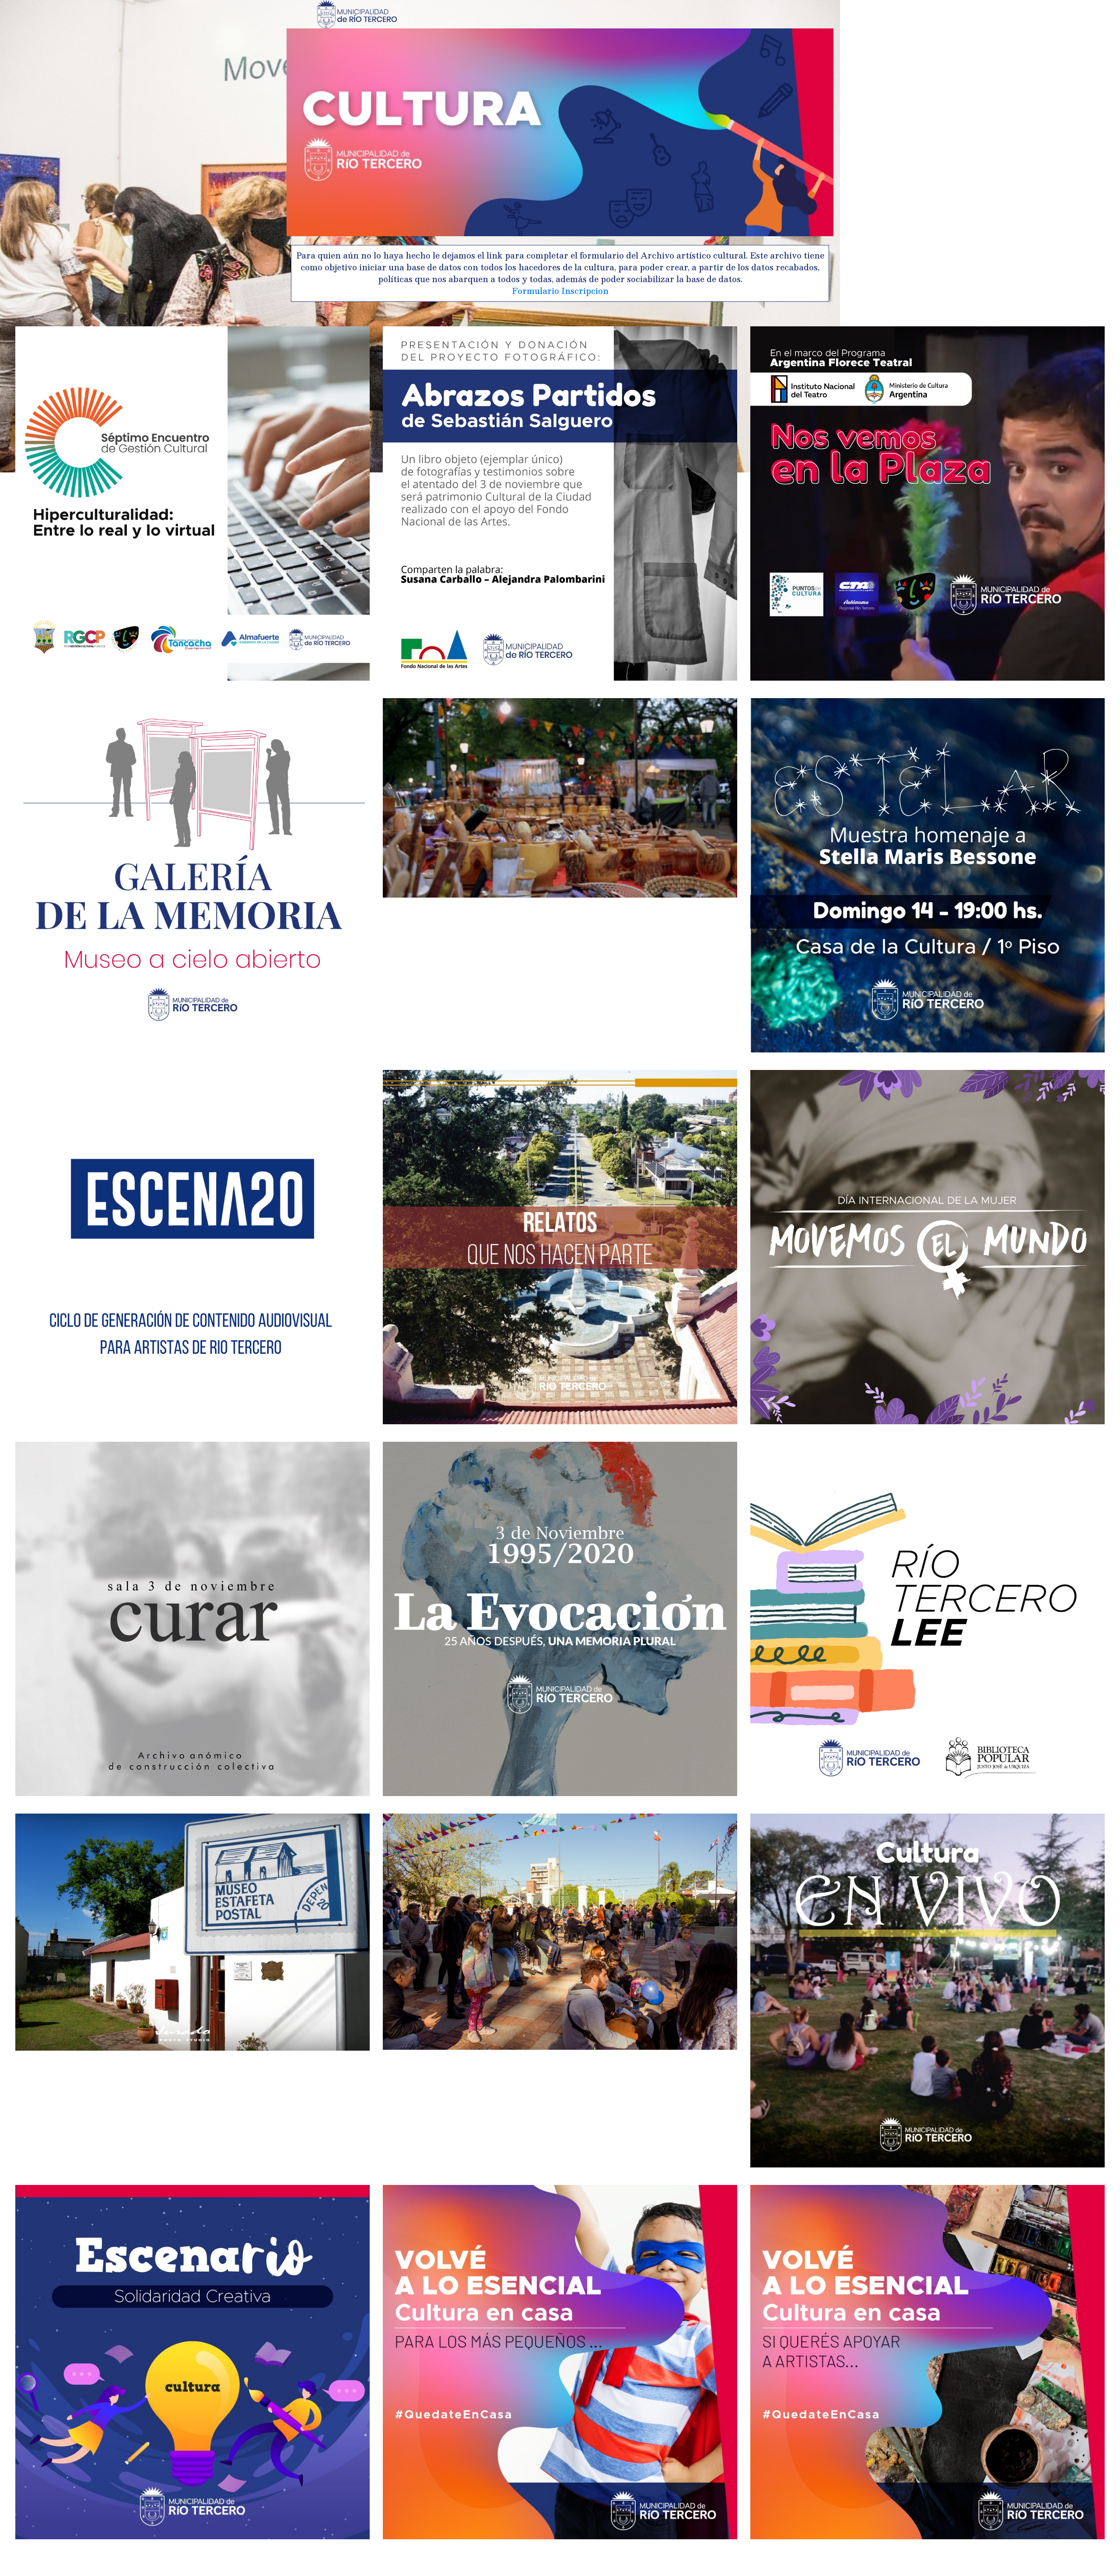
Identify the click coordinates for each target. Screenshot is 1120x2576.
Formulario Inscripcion (560, 291)
